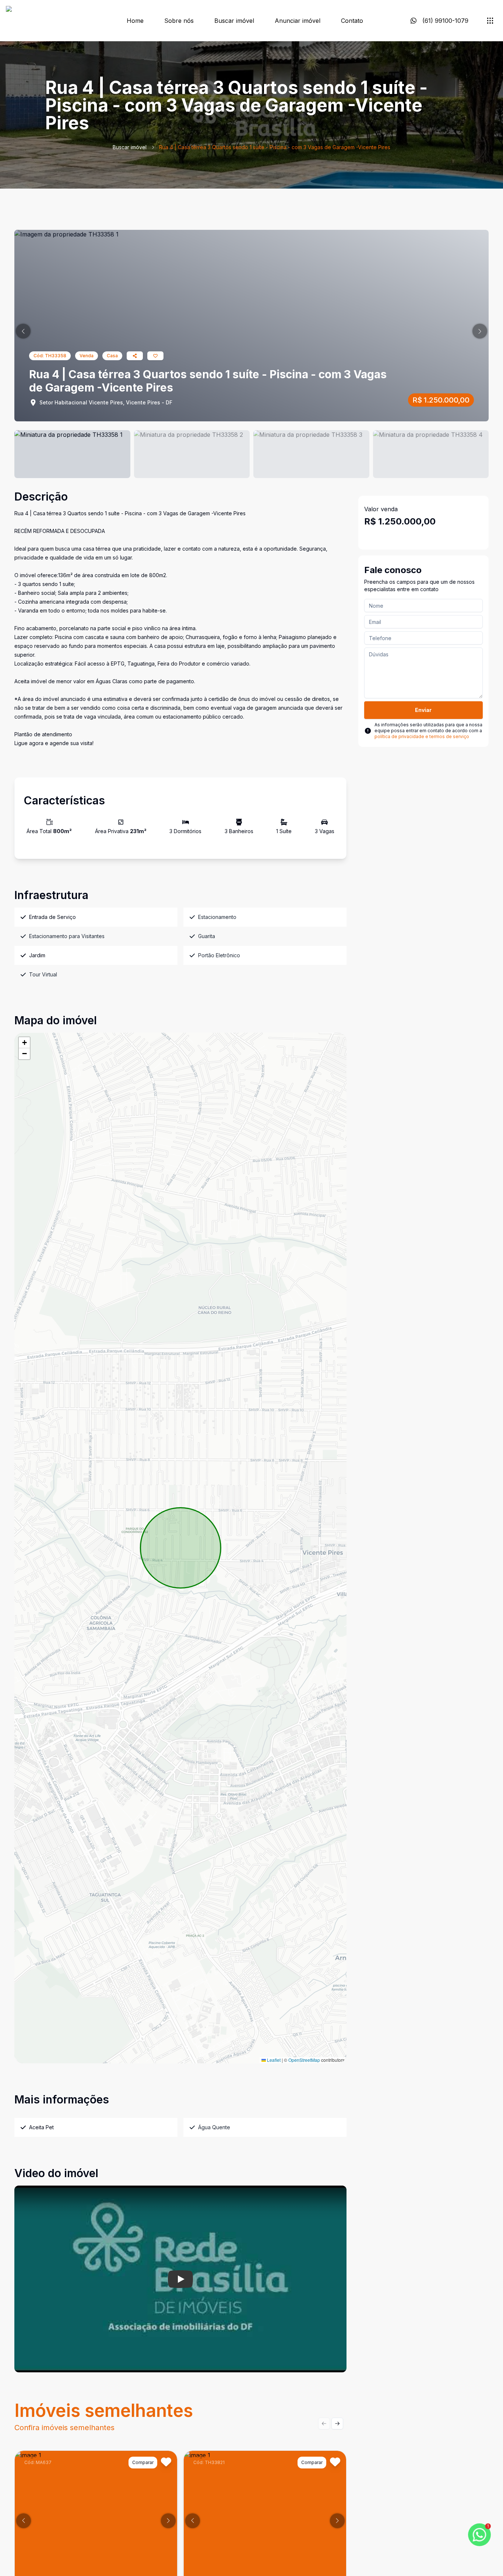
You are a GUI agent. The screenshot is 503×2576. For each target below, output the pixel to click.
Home (135, 21)
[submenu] (490, 21)
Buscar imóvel (234, 21)
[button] (23, 331)
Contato (352, 21)
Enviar (423, 710)
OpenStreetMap (304, 2060)
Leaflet (273, 2060)
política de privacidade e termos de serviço (422, 736)
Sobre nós (179, 21)
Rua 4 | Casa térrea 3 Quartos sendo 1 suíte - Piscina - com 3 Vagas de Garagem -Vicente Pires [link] (275, 147)
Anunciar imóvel (298, 21)
